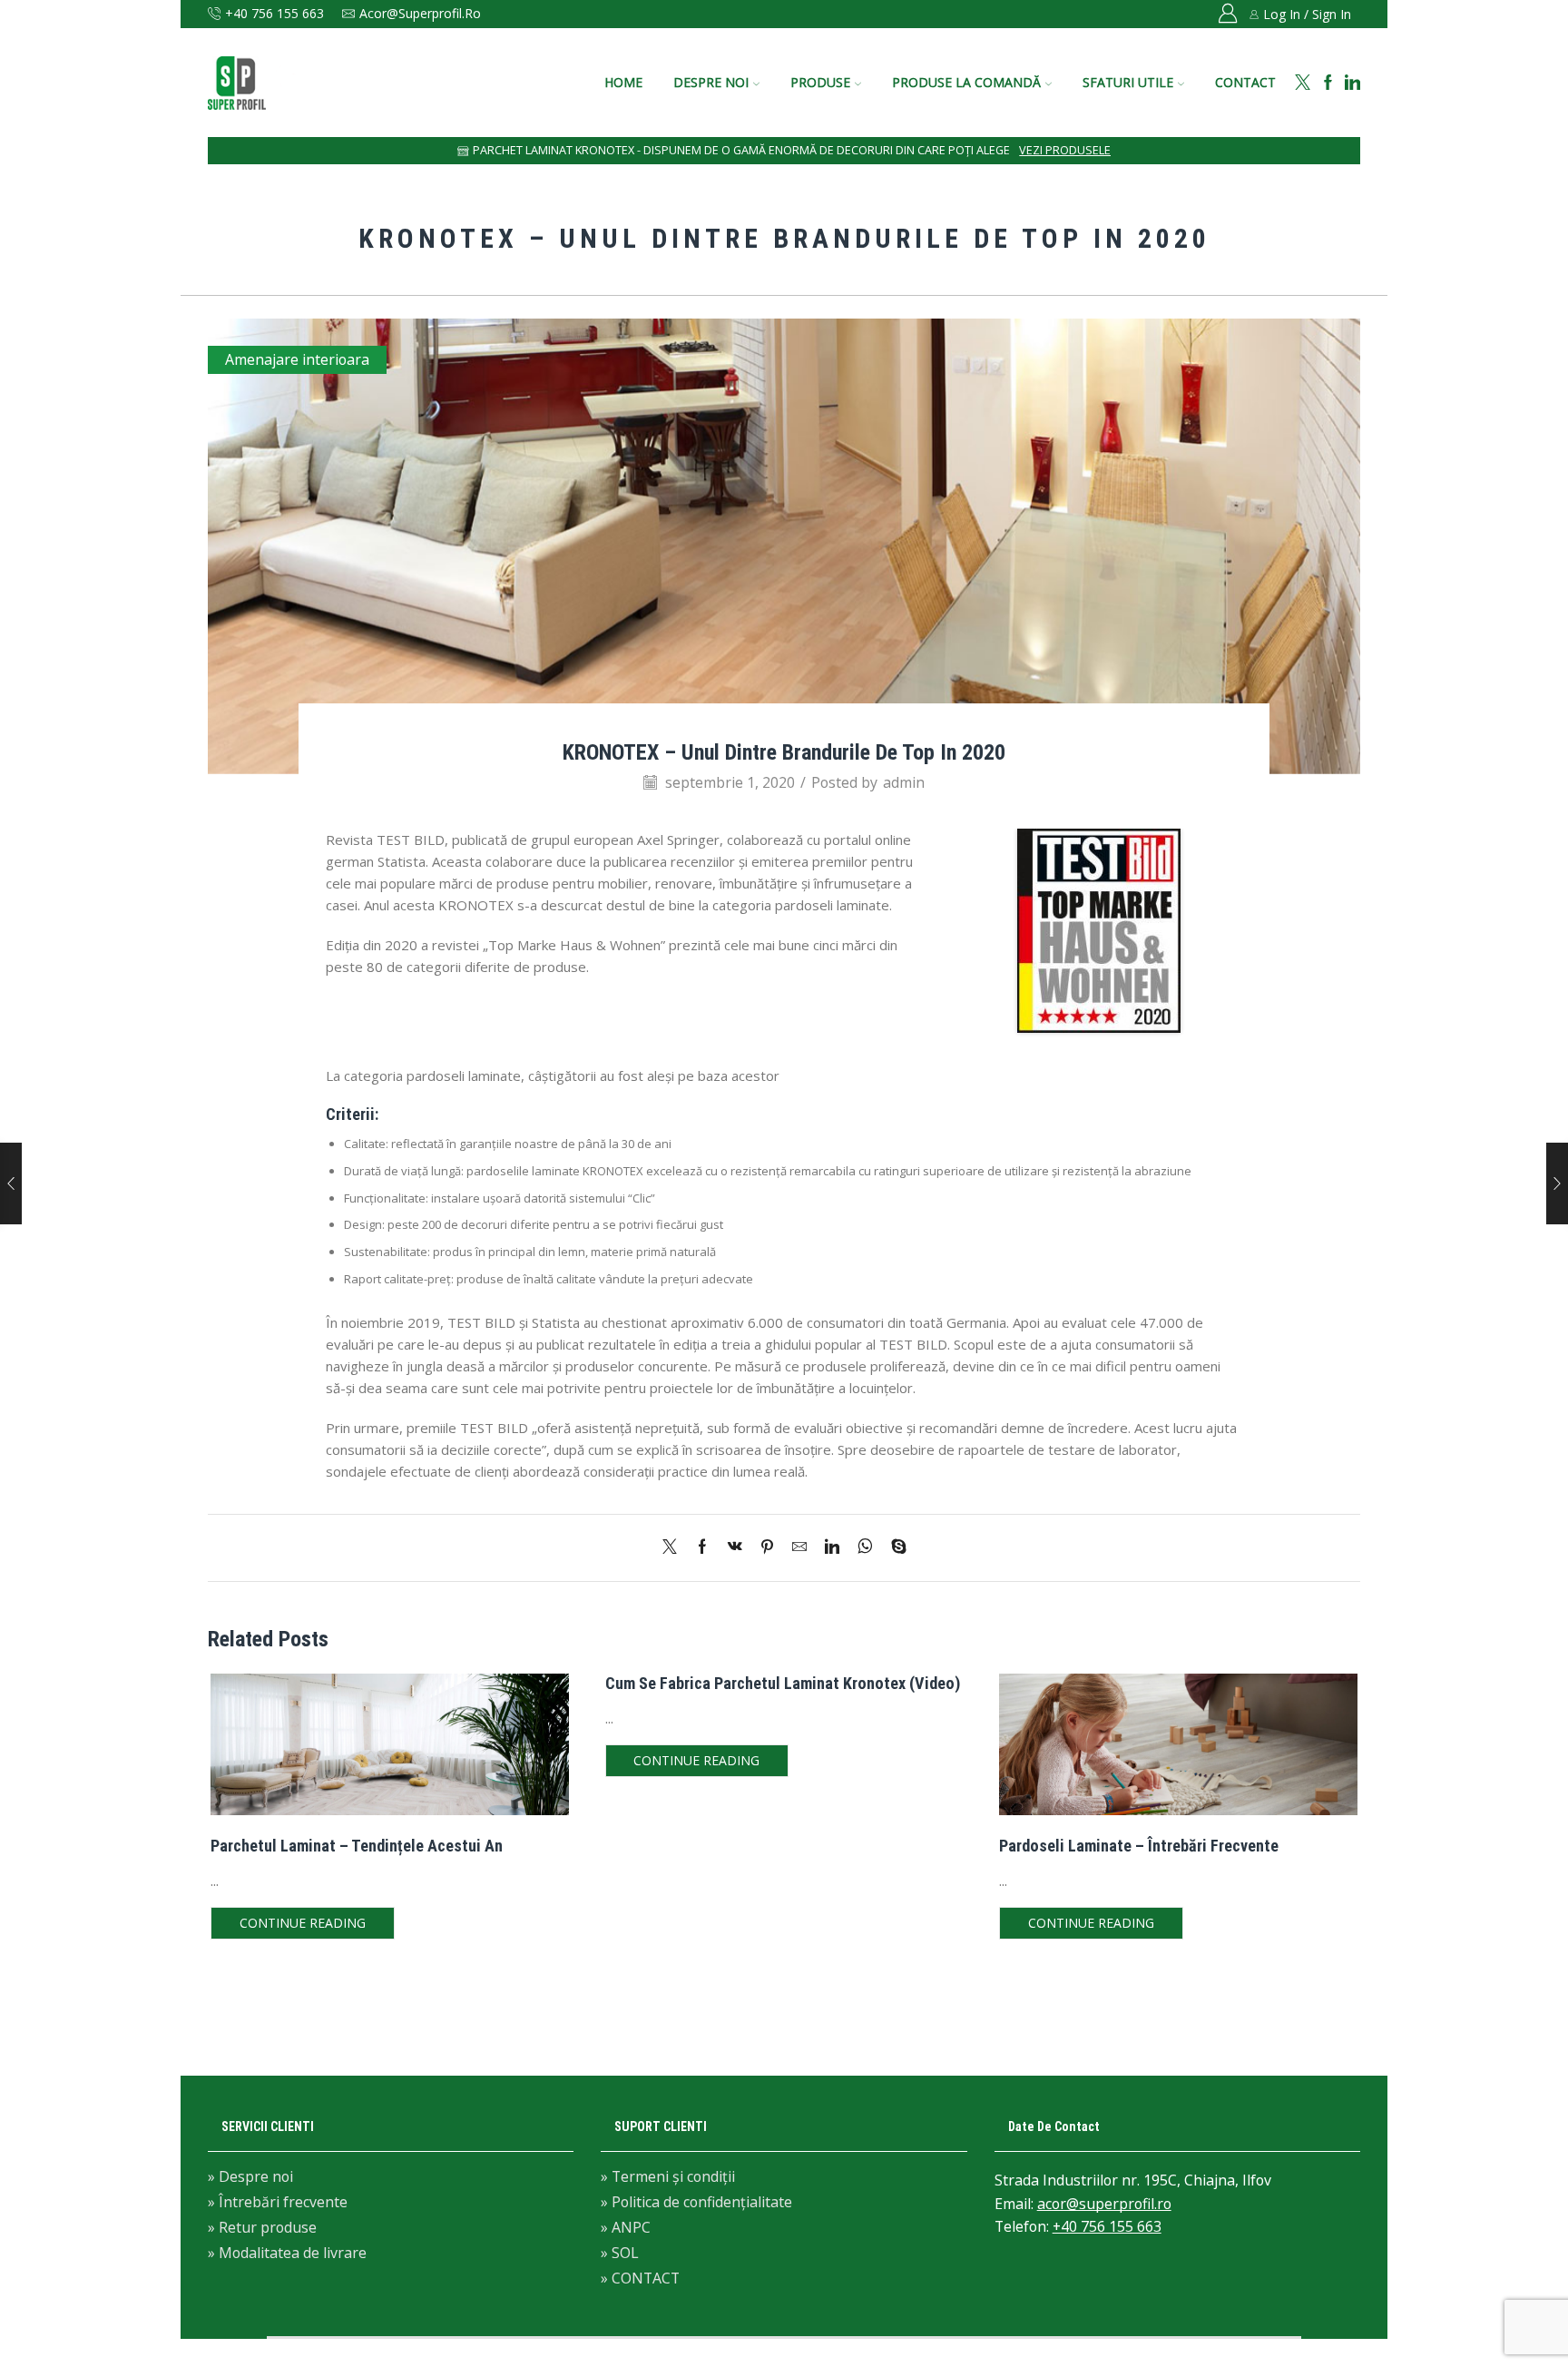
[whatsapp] (865, 1547)
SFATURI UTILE (1128, 82)
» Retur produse (262, 2227)
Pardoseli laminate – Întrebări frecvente (1139, 1846)
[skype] (894, 1547)
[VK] (735, 1547)
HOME (623, 82)
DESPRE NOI (711, 82)
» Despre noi (250, 2178)
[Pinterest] (767, 1547)
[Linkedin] (1352, 83)
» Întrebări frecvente (278, 2202)
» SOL (620, 2253)
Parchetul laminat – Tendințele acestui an (357, 1846)
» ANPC (626, 2227)
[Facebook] (1328, 83)
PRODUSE (820, 82)
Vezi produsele (1065, 150)
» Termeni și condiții (668, 2178)
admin (904, 782)
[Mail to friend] (799, 1547)
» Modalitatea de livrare (287, 2252)
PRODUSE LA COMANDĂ (966, 82)
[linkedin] (832, 1547)
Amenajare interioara (297, 359)
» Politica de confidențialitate (696, 2202)
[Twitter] (1303, 83)
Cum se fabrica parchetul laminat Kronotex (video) (783, 1683)
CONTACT (1245, 82)
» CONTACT (640, 2277)
